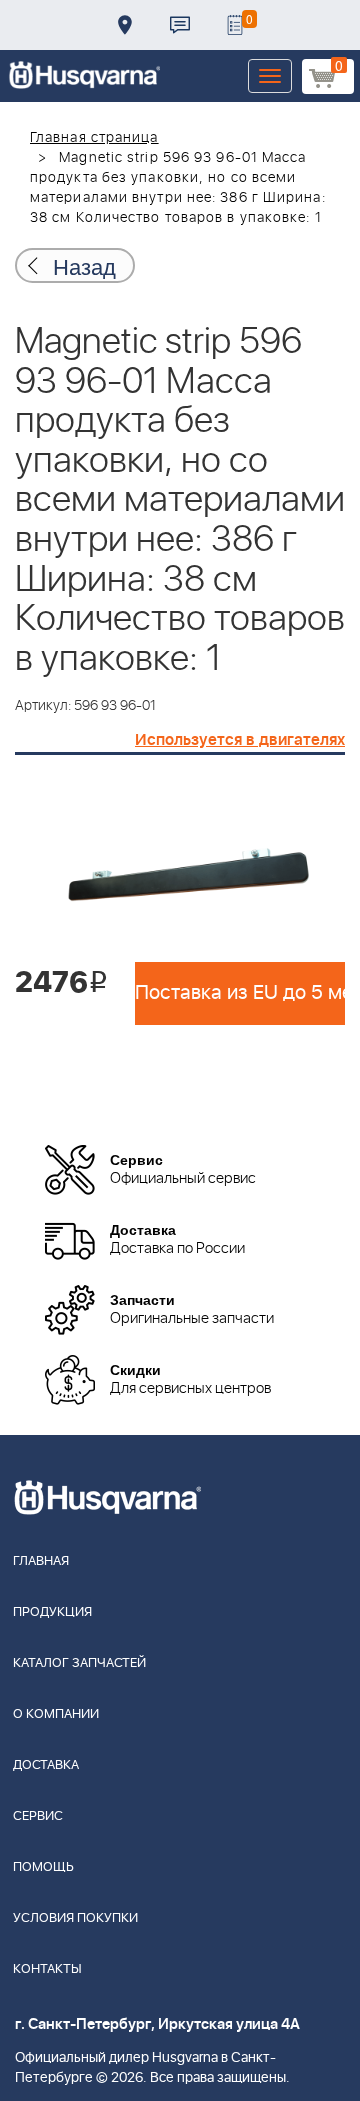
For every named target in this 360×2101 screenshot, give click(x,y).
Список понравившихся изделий (235, 25)
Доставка (125, 25)
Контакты (180, 25)
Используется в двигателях (240, 740)
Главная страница (94, 138)
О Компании (56, 1714)
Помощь (43, 1867)
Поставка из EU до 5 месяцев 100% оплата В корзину (240, 993)
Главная (41, 1561)
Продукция (52, 1612)
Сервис (38, 1816)
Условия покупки (75, 1918)
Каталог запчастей (79, 1663)
